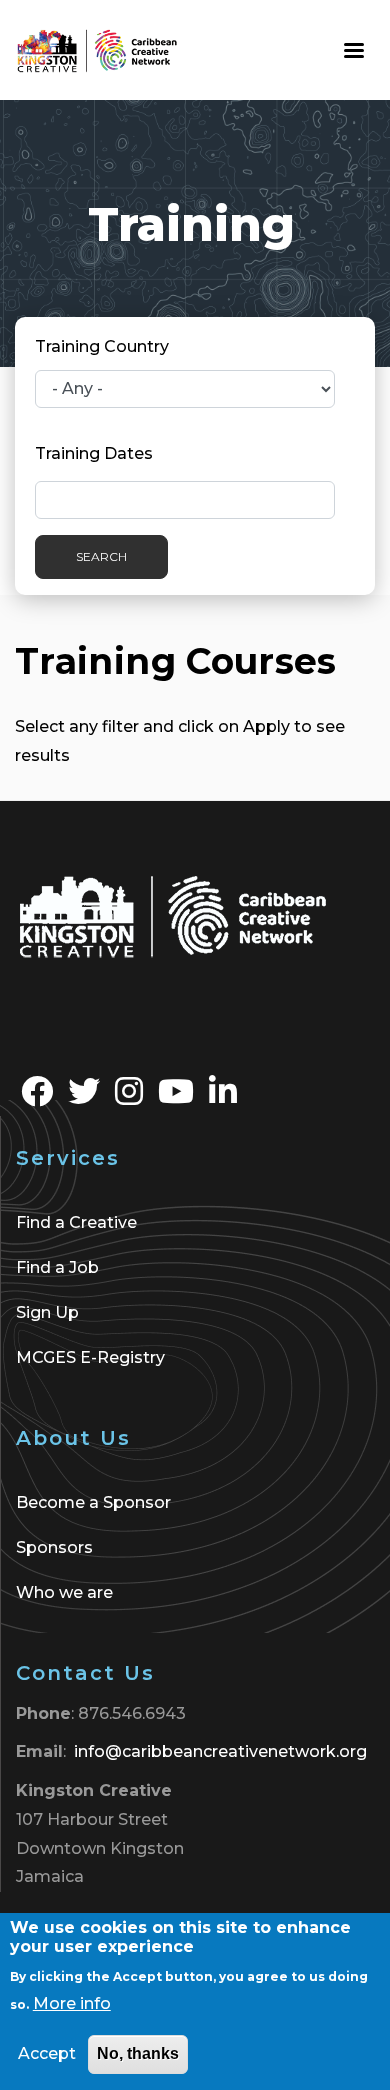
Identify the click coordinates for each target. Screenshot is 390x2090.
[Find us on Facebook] (37, 1097)
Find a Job (57, 1267)
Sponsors (54, 1547)
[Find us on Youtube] (176, 1097)
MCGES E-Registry (90, 1357)
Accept (47, 2053)
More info (72, 2003)
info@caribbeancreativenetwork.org (220, 1751)
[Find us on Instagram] (129, 1097)
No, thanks (138, 2053)
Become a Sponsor (93, 1502)
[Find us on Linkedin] (223, 1097)
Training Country (102, 346)
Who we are (64, 1592)
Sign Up (47, 1312)
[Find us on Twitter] (84, 1097)
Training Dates (94, 453)
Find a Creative (76, 1222)
